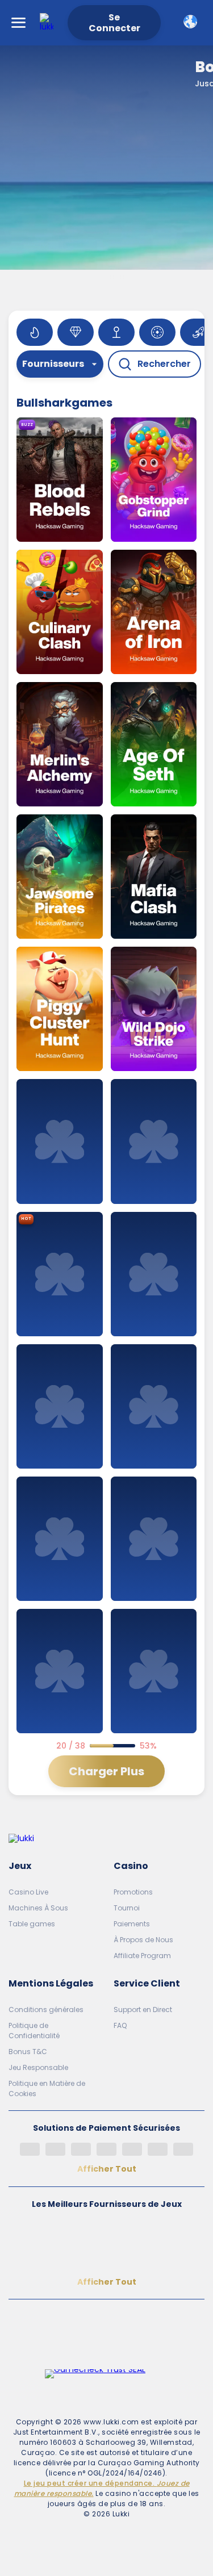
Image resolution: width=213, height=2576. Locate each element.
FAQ (120, 2025)
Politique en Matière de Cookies (47, 2088)
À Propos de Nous (143, 1940)
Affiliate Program (142, 1956)
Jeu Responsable (38, 2067)
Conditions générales (46, 2010)
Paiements (132, 1924)
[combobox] (193, 22)
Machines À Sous (38, 1908)
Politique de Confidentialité (34, 2031)
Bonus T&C (28, 2052)
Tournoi (127, 1908)
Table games (32, 1924)
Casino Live (28, 1892)
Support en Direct (143, 2010)
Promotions (133, 1892)
